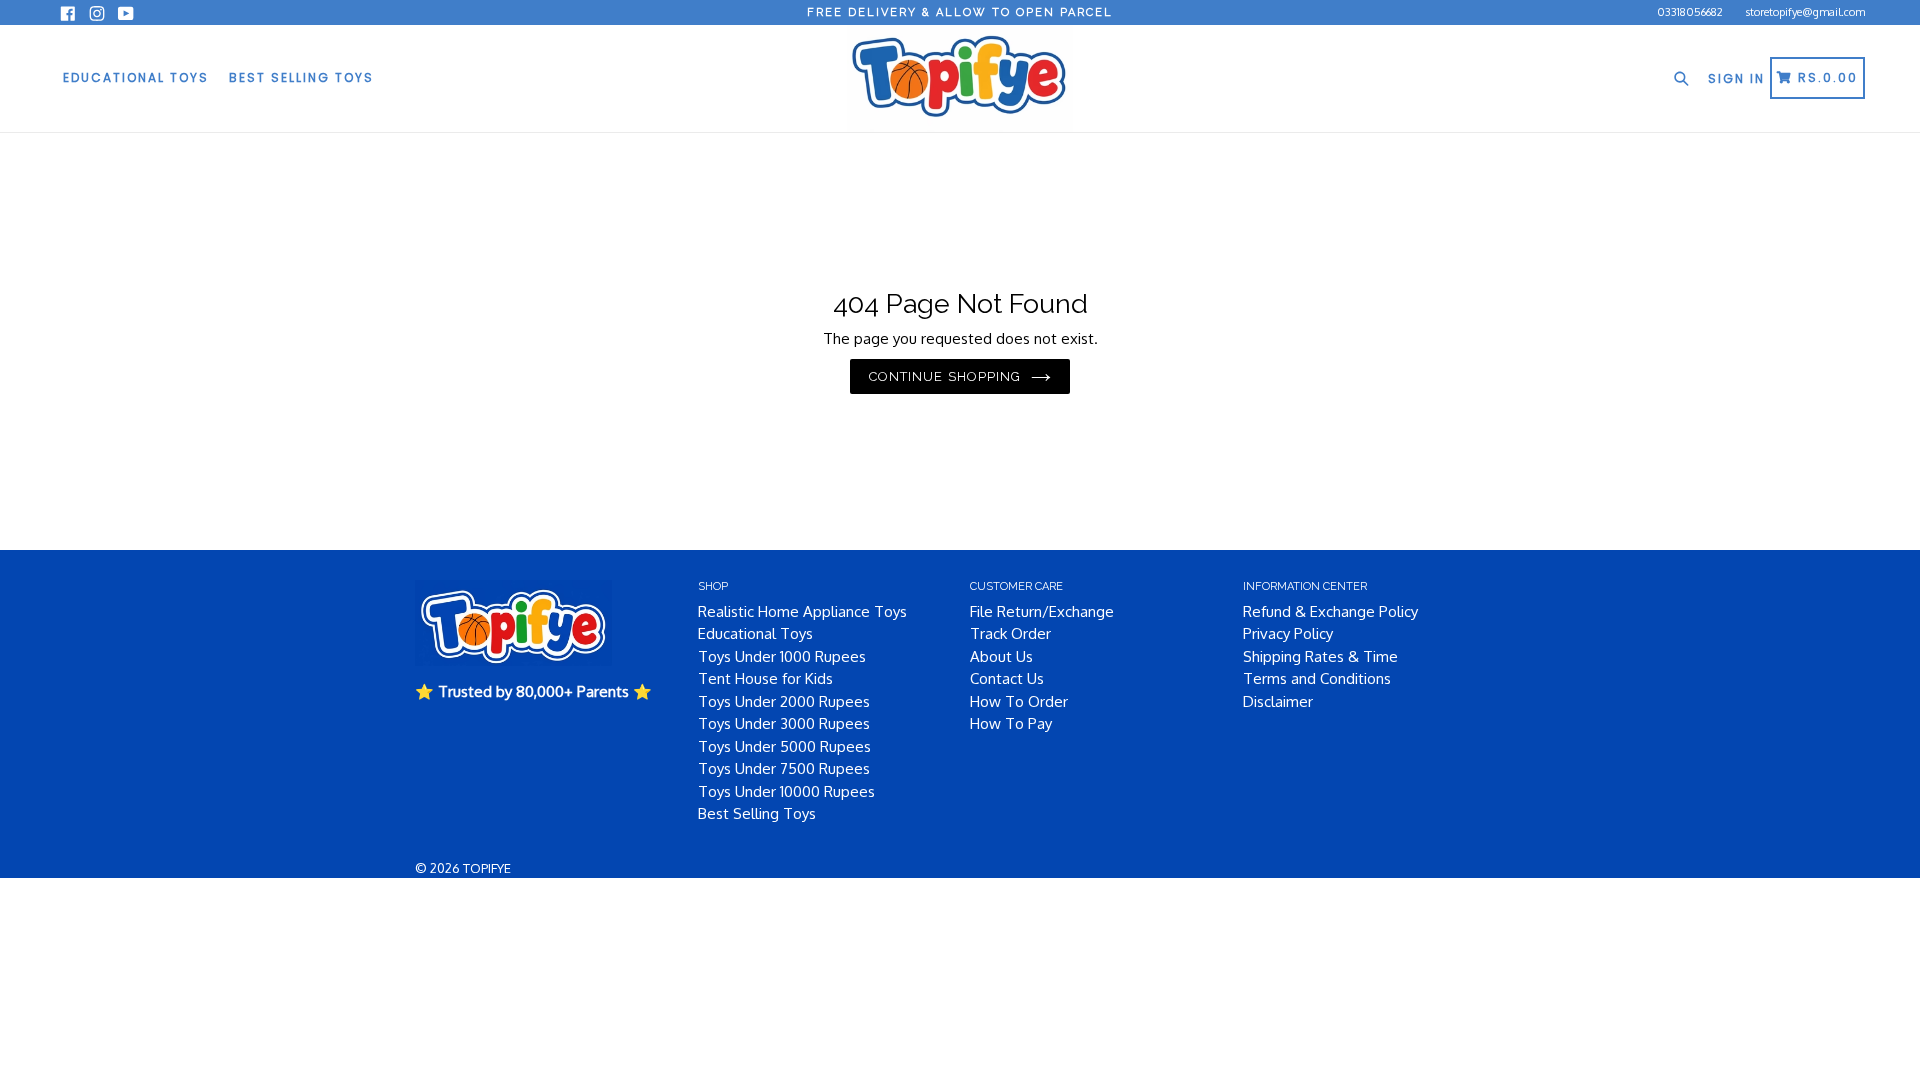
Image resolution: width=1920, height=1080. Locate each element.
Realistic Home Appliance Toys (802, 611)
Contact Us (1007, 678)
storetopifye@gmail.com (1805, 12)
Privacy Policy (1288, 633)
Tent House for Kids (765, 678)
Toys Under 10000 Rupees (786, 791)
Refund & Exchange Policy (1330, 611)
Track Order (1010, 633)
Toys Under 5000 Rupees (784, 746)
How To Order (1019, 701)
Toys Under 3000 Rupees (784, 723)
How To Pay (1011, 723)
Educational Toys (136, 77)
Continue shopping (945, 376)
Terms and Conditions (1317, 678)
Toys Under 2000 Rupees (784, 701)
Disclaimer (1278, 701)
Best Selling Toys (301, 77)
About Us (1001, 656)
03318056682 (1690, 12)
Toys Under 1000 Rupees (782, 656)
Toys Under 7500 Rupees (784, 768)
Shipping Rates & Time (1320, 656)
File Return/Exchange (1042, 611)
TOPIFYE (487, 868)
